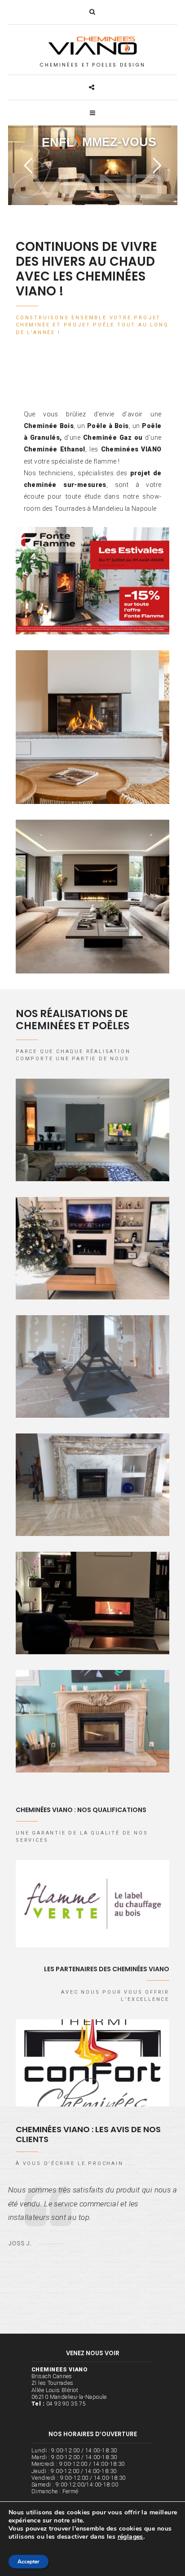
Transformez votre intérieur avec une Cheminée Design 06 (92, 898)
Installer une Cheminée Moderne (92, 1126)
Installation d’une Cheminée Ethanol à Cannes (93, 1249)
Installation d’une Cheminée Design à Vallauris (93, 1367)
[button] (92, 12)
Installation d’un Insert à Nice (92, 1717)
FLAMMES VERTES (92, 1903)
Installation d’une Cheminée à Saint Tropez (92, 1604)
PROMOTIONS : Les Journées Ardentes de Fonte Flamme (93, 582)
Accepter (29, 2561)
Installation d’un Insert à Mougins (92, 1481)
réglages (130, 2537)
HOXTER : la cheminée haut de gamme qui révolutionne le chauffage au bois (92, 728)
